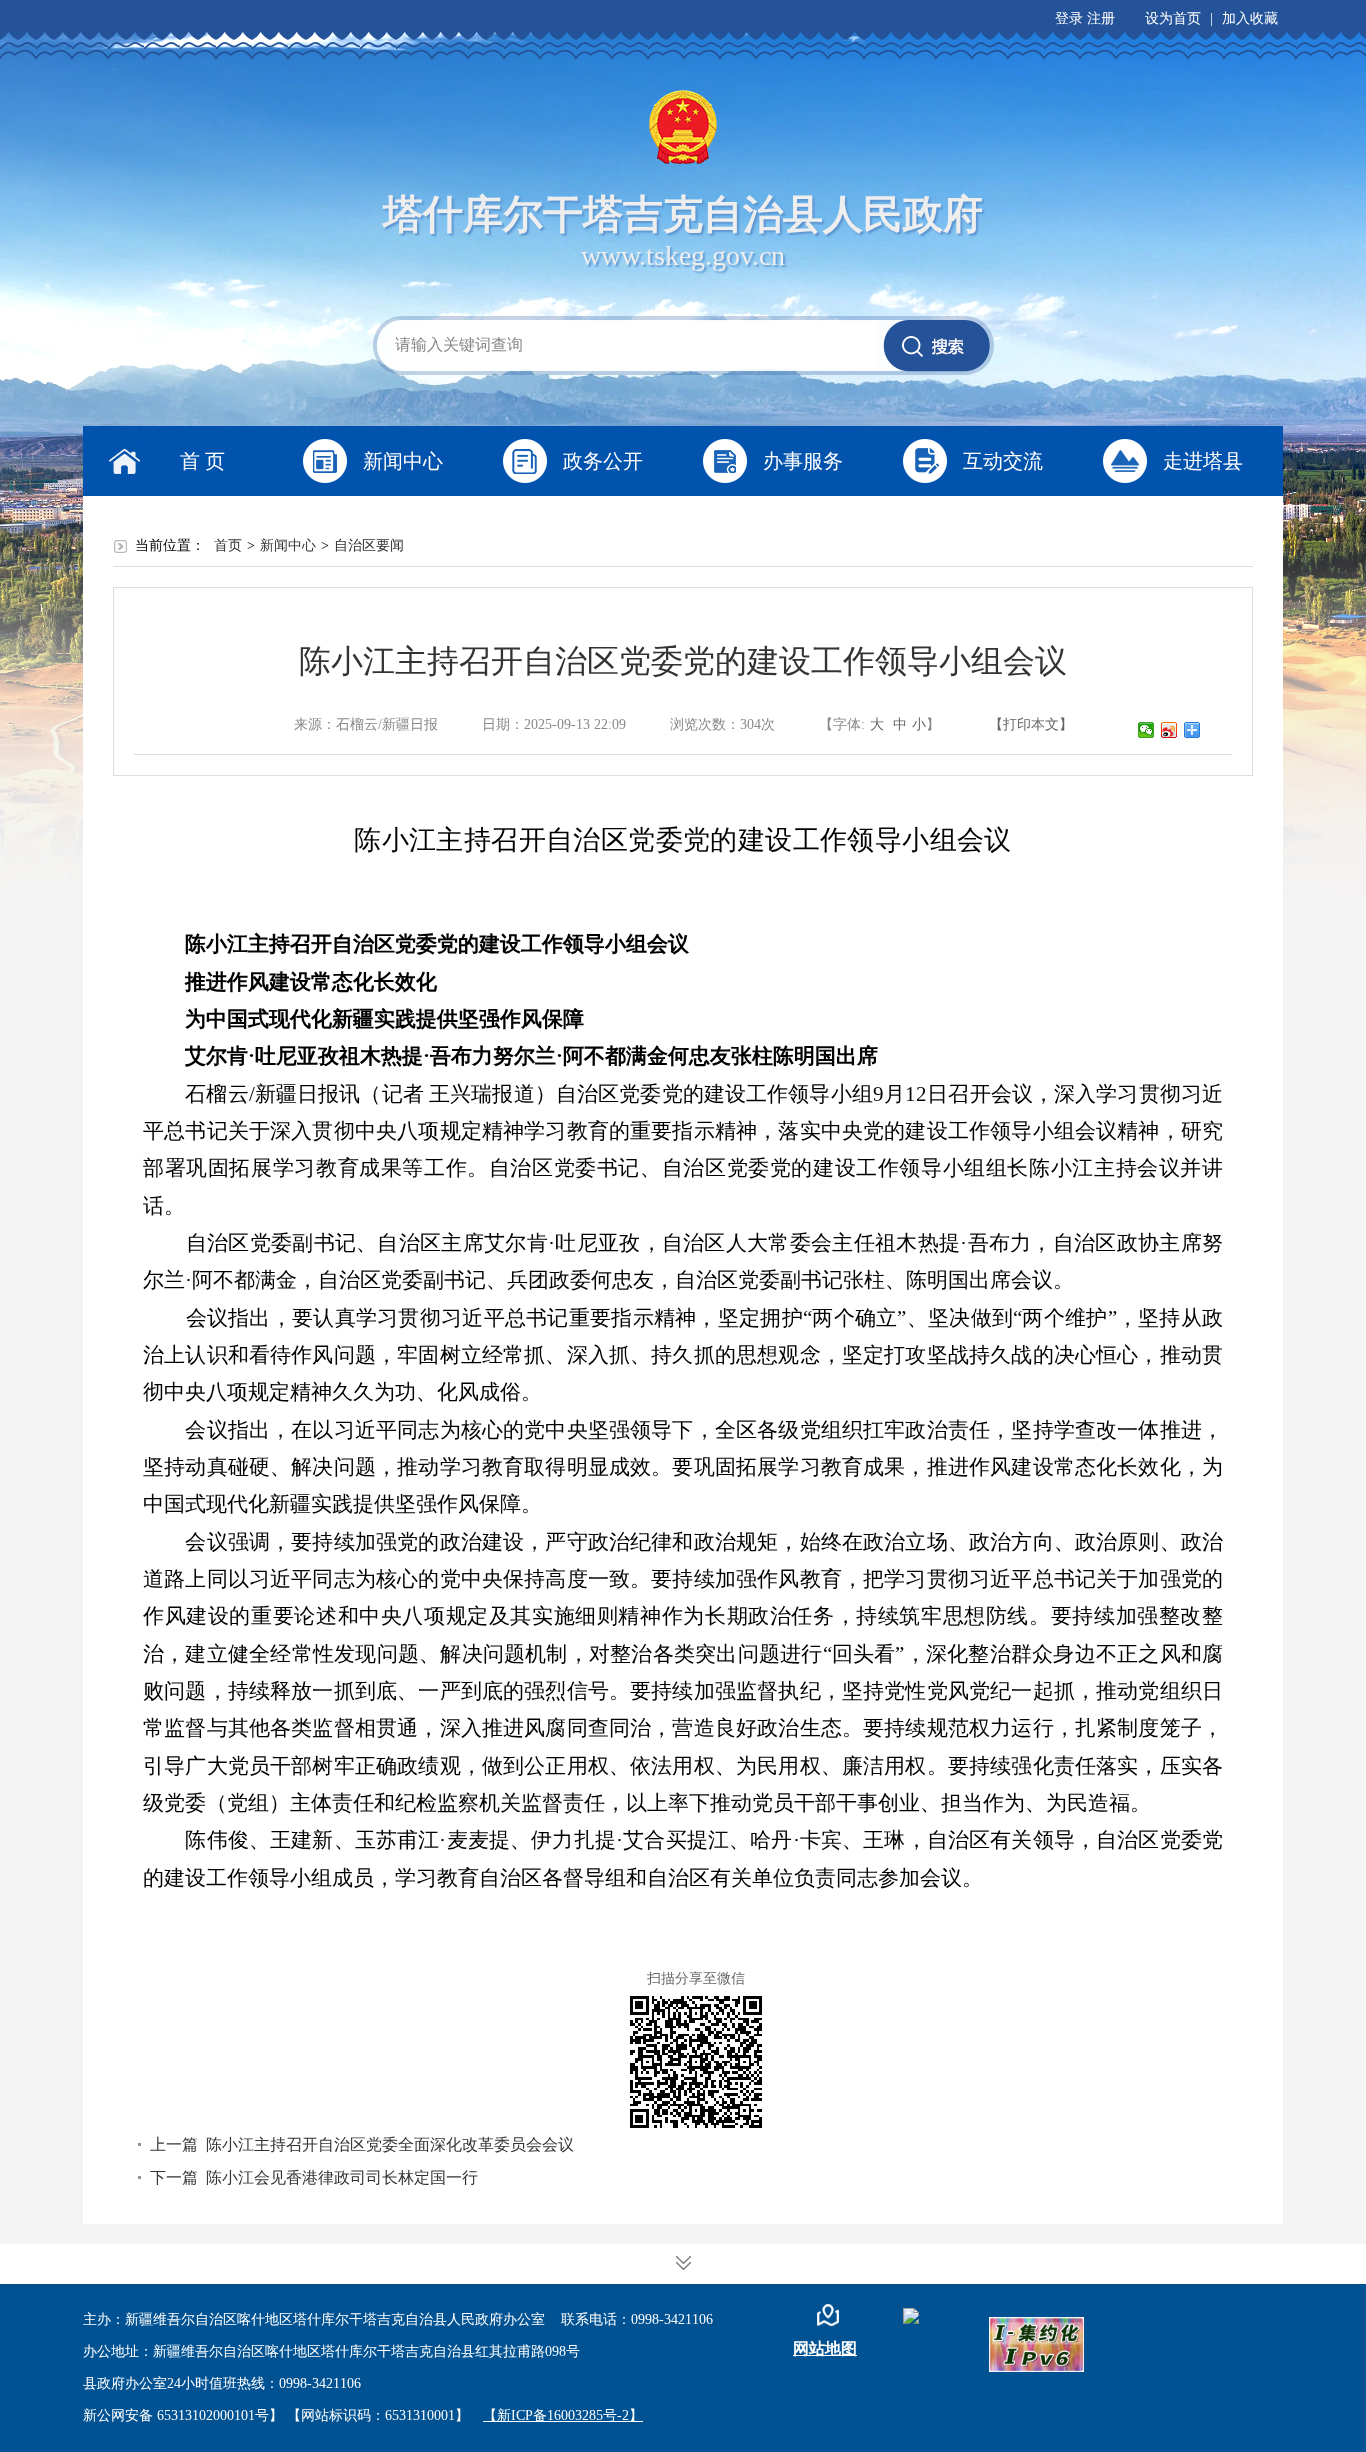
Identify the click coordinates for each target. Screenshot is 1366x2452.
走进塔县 (1203, 461)
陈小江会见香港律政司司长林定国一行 (342, 2177)
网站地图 (825, 2348)
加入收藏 (1250, 18)
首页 (228, 545)
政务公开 (603, 461)
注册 (1101, 18)
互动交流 (1003, 461)
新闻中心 (403, 461)
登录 (1069, 18)
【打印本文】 (1031, 724)
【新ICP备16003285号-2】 (563, 2415)
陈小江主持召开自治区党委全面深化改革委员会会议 (390, 2144)
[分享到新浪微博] (1169, 730)
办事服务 (803, 461)
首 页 (202, 461)
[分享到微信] (1146, 730)
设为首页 (1173, 18)
